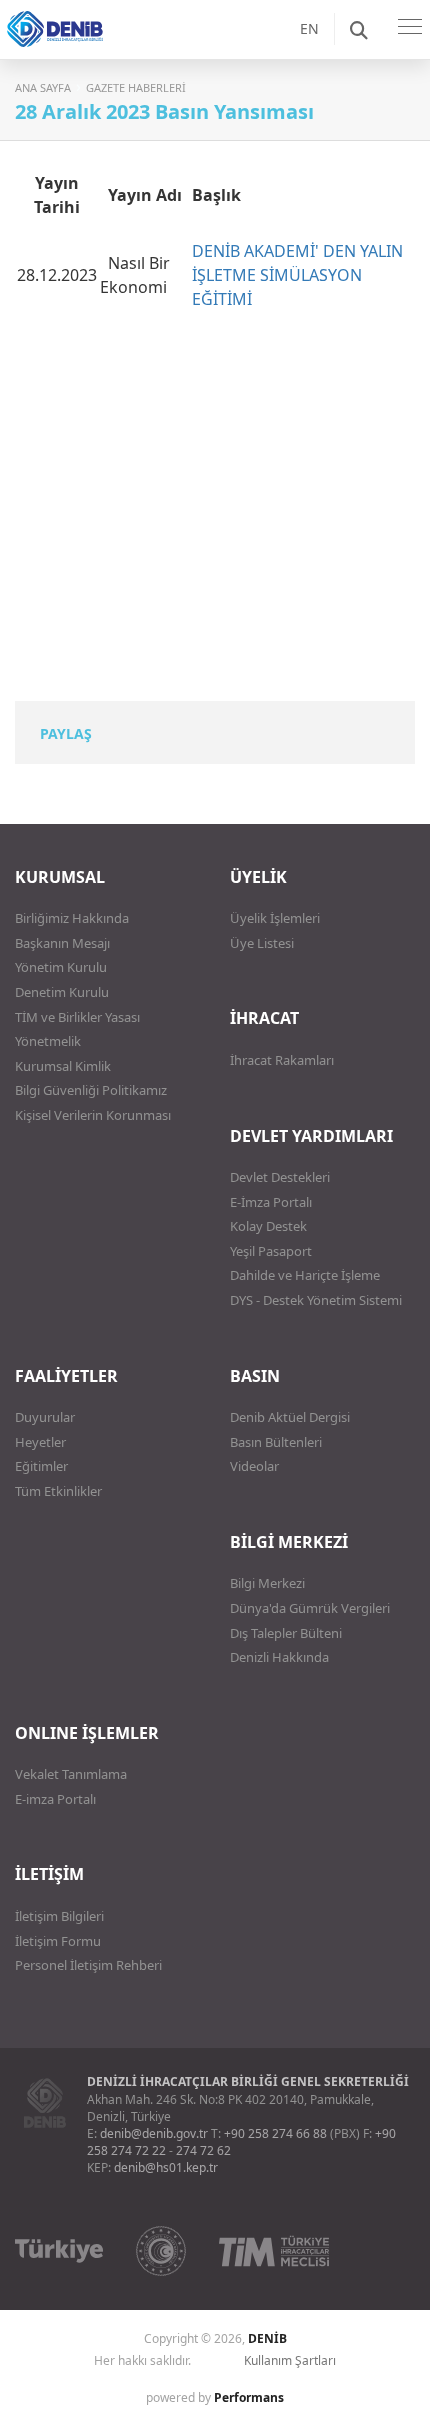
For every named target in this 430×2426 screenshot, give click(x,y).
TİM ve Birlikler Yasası (77, 1017)
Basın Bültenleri (276, 1442)
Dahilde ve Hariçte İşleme (305, 1275)
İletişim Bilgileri (59, 1916)
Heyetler (40, 1442)
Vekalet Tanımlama (71, 1774)
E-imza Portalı (55, 1799)
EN (309, 28)
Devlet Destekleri (280, 1177)
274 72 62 (203, 2150)
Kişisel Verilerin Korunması (93, 1115)
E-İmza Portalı (271, 1202)
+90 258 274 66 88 (275, 2133)
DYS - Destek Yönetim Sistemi (316, 1300)
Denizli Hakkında (279, 1657)
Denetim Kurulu (62, 992)
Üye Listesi (262, 943)
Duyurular (45, 1417)
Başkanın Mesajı (62, 943)
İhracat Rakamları (282, 1060)
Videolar (254, 1466)
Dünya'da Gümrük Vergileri (310, 1608)
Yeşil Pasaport (271, 1251)
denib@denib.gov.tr (154, 2133)
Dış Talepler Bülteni (286, 1633)
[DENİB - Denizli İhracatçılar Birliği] (80, 50)
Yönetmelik (48, 1041)
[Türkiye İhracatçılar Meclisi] (274, 2251)
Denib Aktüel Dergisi (290, 1417)
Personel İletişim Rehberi (88, 1965)
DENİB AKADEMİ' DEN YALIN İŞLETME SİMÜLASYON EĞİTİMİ (297, 275)
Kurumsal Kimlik (63, 1066)
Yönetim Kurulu (61, 967)
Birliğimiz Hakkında (72, 918)
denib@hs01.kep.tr (166, 2167)
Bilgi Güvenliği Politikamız (91, 1090)
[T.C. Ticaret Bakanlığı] (161, 2251)
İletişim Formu (58, 1941)
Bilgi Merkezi (267, 1583)
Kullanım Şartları (290, 2360)
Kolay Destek (268, 1226)
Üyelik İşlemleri (275, 918)
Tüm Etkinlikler (58, 1491)
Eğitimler (41, 1466)
